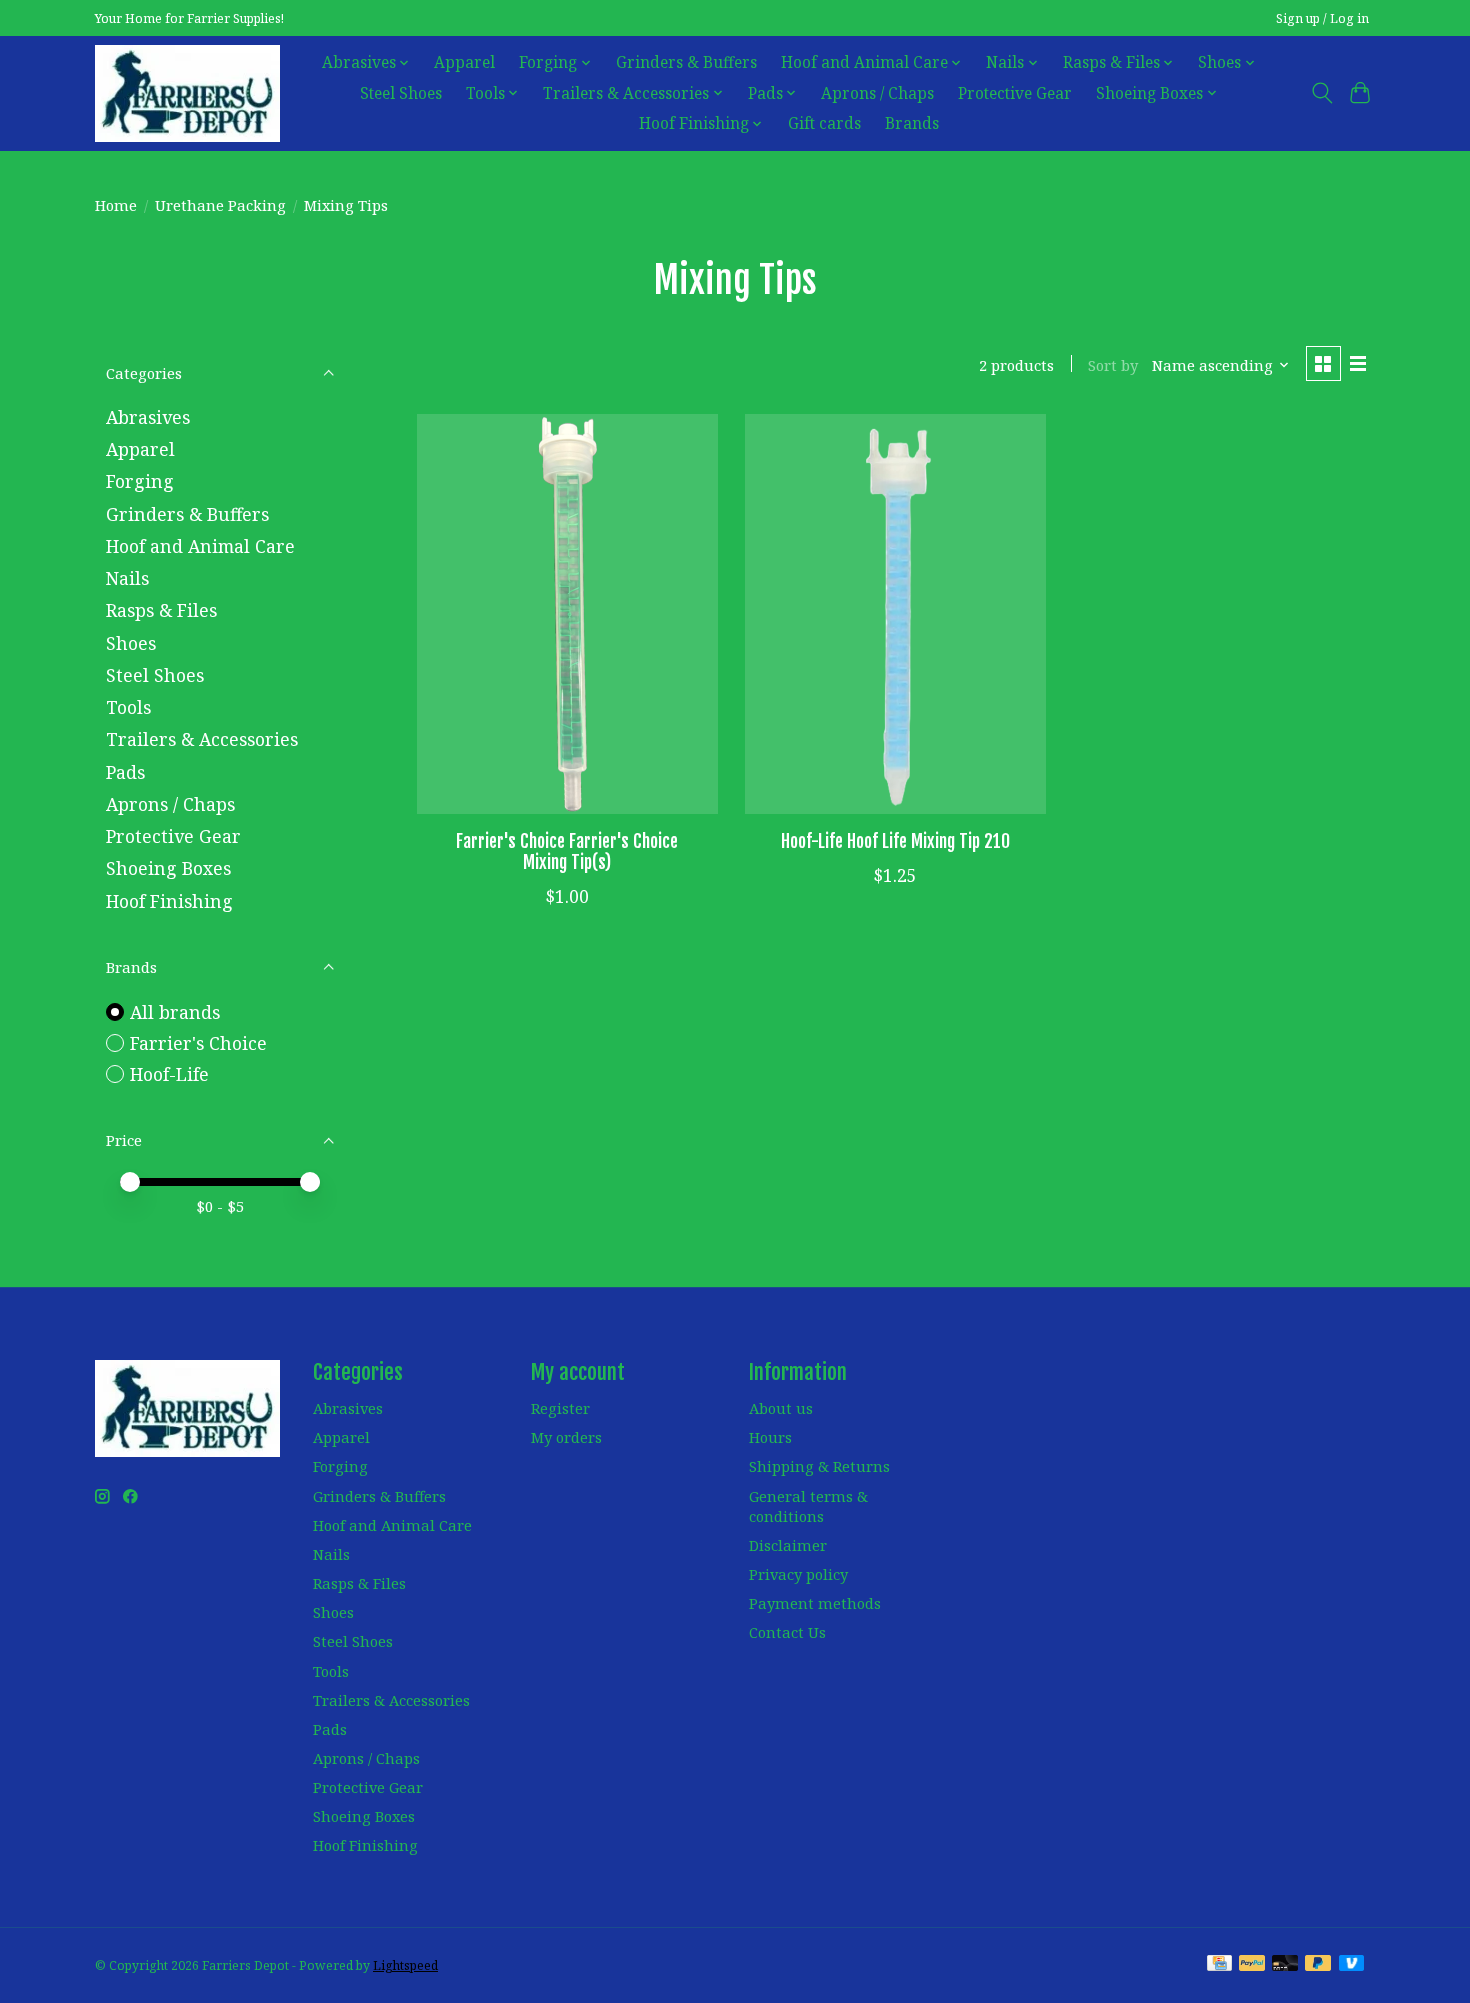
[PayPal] (1252, 1965)
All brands (175, 1012)
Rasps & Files (161, 610)
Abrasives (148, 417)
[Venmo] (1352, 1965)
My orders (566, 1437)
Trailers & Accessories (202, 739)
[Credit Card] (1219, 1965)
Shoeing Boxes (168, 868)
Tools (128, 707)
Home (116, 205)
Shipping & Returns (819, 1466)
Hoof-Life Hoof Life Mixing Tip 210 (895, 841)
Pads (125, 772)
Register (560, 1408)
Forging (140, 481)
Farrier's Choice (198, 1043)
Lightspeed (405, 1965)
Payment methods (815, 1603)
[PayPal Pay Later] (1318, 1965)
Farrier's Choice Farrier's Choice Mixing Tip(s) (567, 851)
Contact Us (787, 1632)
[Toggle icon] (1321, 93)
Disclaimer (788, 1545)
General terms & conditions (808, 1506)
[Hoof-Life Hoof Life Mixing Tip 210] (895, 614)
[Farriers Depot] (187, 93)
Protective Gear (1015, 93)
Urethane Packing (220, 205)
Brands (912, 123)
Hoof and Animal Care (200, 546)
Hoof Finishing (169, 901)
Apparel (464, 62)
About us (781, 1408)
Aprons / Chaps (877, 93)
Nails (127, 578)
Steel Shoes (401, 93)
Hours (770, 1437)
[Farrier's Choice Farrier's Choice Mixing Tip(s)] (567, 614)
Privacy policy (798, 1574)
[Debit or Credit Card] (1285, 1965)
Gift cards (824, 123)
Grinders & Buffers (686, 62)
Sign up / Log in (1322, 18)
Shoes (131, 643)
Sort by (1113, 365)
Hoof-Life (169, 1074)
